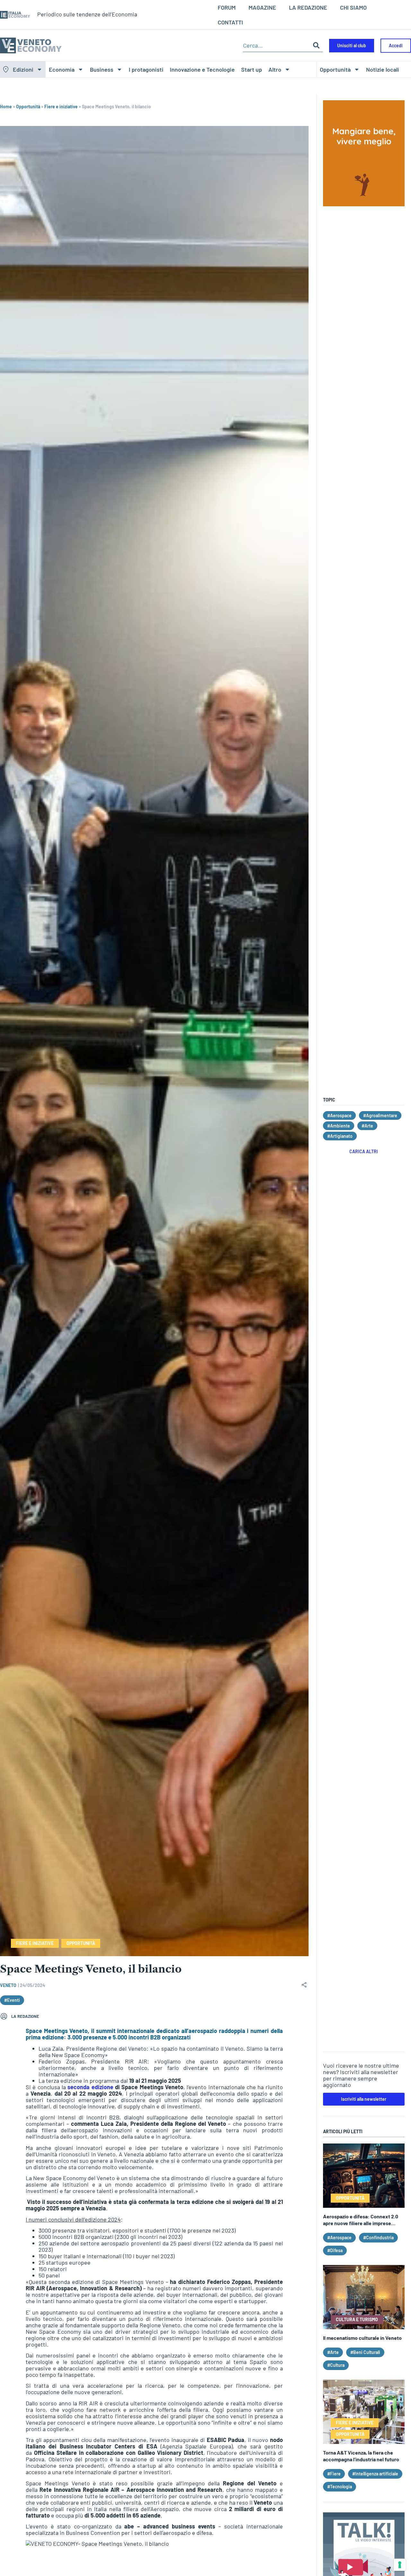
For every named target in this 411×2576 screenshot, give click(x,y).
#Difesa (335, 2250)
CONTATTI (230, 22)
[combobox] (276, 45)
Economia (62, 69)
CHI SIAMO (353, 7)
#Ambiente (339, 1126)
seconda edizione (90, 2087)
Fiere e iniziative (61, 107)
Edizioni (23, 69)
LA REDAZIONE (308, 7)
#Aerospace (339, 1115)
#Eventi (12, 2000)
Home (6, 107)
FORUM (227, 7)
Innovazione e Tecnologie (202, 69)
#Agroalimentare (380, 1115)
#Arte (367, 1126)
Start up (252, 69)
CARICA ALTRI (364, 1151)
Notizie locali (383, 69)
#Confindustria (378, 2237)
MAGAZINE (262, 7)
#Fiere (334, 2474)
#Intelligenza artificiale (375, 2474)
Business (102, 69)
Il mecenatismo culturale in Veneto (362, 2338)
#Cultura (336, 2365)
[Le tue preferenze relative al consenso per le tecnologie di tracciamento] (400, 2565)
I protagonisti (146, 69)
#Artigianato (340, 1136)
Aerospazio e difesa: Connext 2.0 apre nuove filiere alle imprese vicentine (361, 2223)
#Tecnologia (340, 2487)
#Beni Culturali (365, 2352)
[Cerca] (316, 45)
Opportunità (335, 69)
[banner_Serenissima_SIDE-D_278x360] (364, 204)
